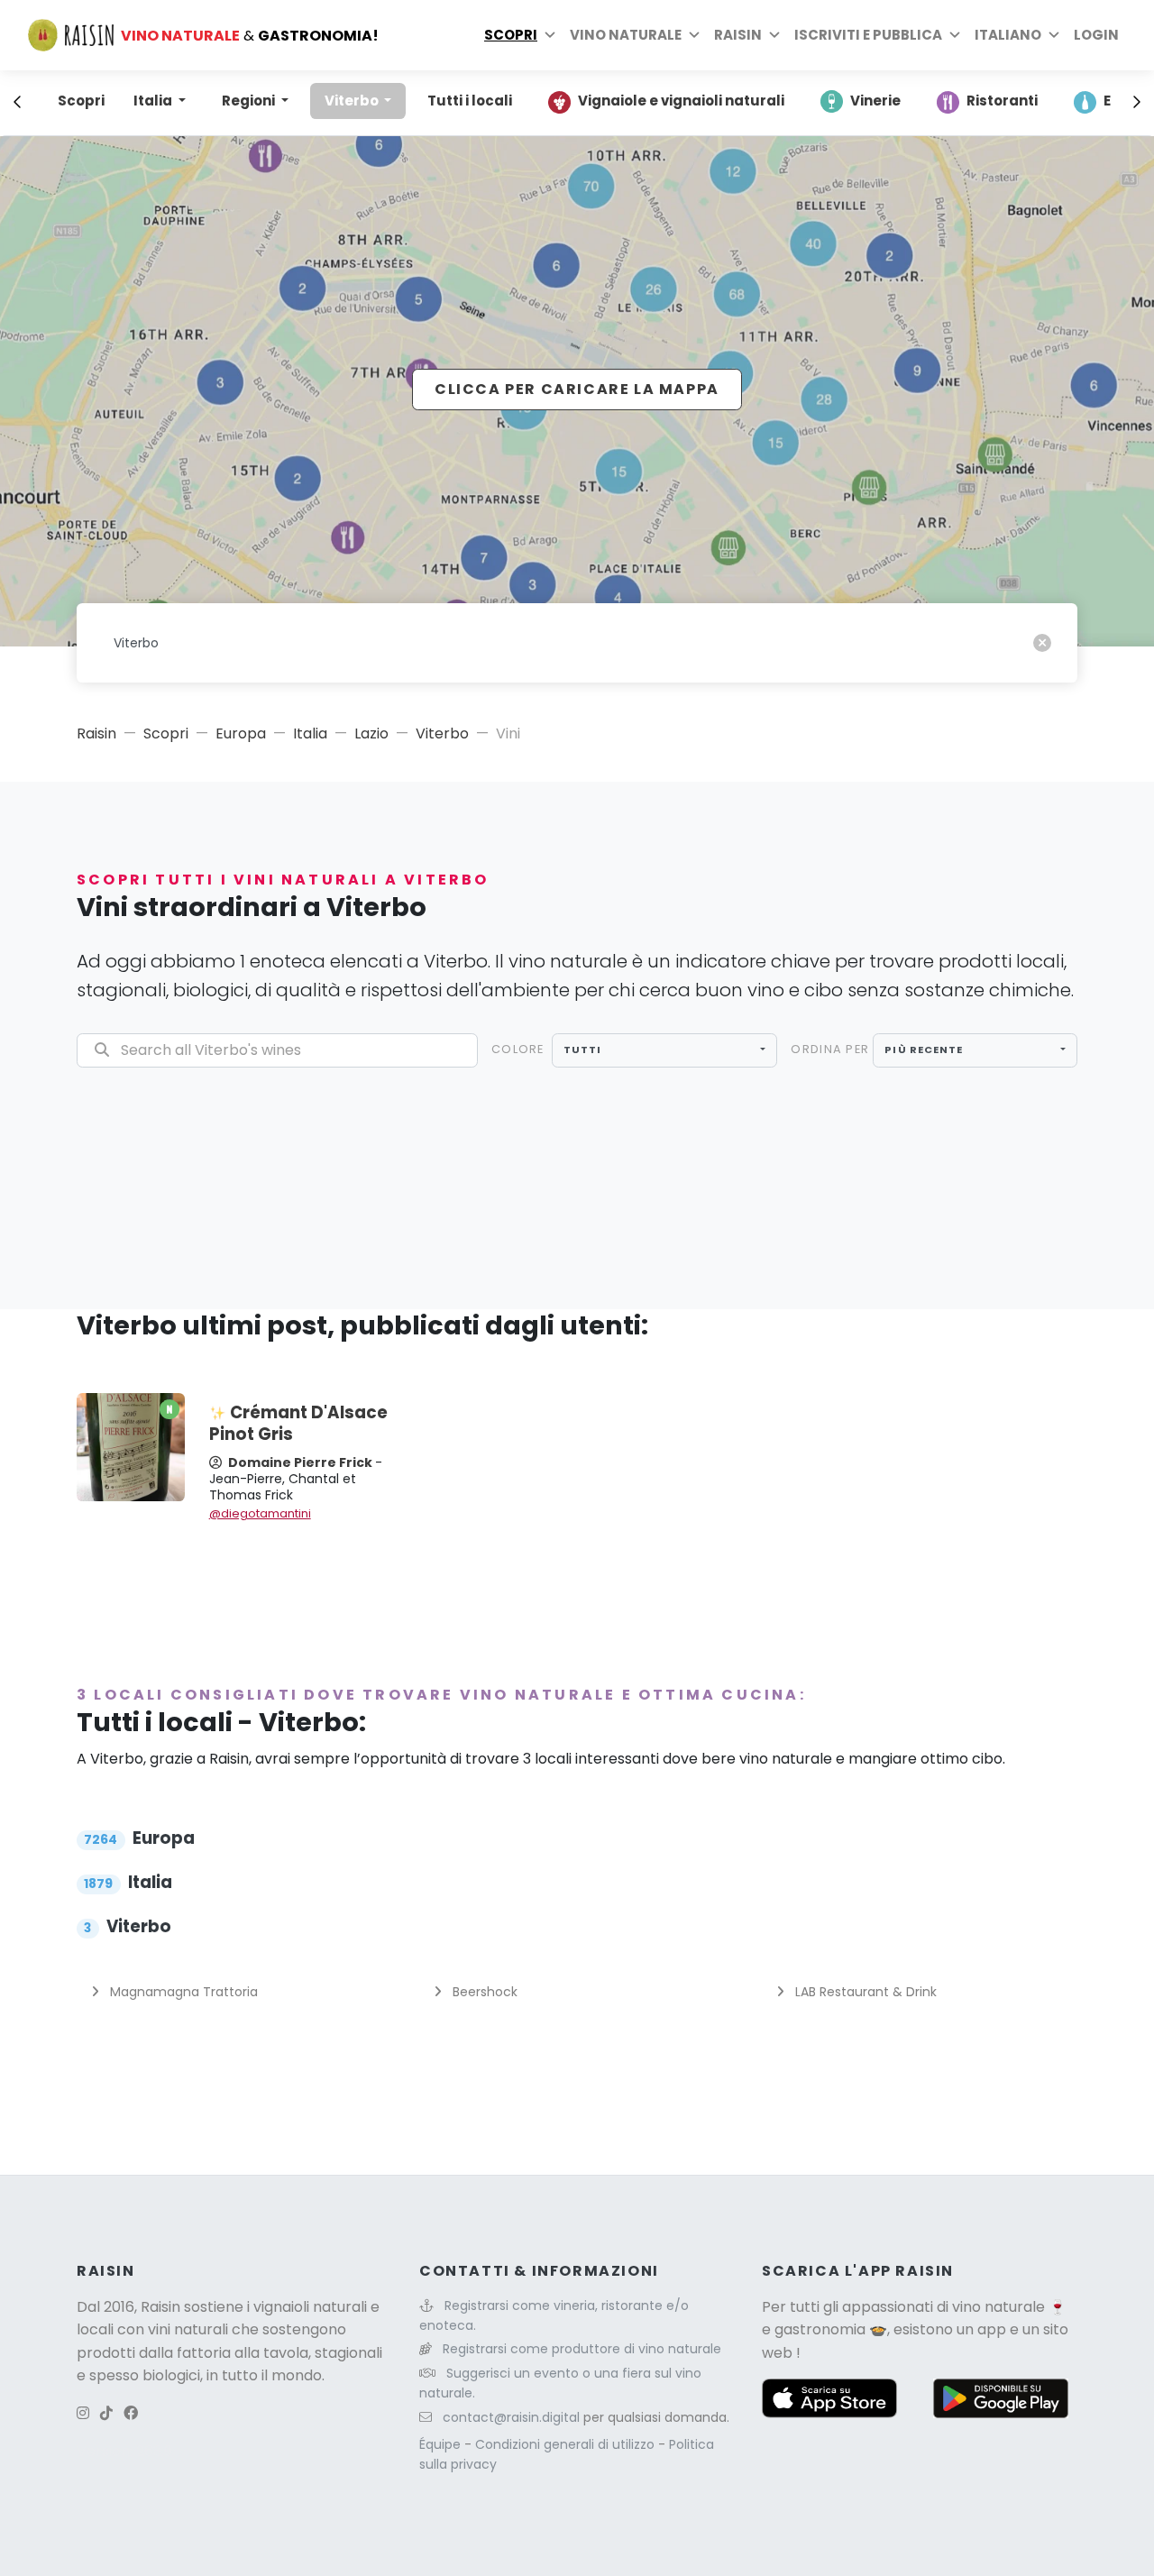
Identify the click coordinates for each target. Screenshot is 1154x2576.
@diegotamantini (260, 1513)
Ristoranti (1002, 101)
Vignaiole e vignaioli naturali (681, 101)
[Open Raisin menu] (774, 35)
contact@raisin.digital (511, 2417)
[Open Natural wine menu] (694, 35)
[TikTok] (106, 2413)
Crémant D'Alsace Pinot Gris (298, 1423)
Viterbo (353, 101)
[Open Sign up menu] (955, 35)
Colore (518, 1049)
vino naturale (998, 2307)
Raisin (96, 733)
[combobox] (665, 1050)
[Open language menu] (1054, 35)
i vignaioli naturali (307, 2307)
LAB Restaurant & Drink (864, 1992)
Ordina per (830, 1049)
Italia (154, 101)
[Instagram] (83, 2413)
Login (1096, 35)
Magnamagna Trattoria (182, 1992)
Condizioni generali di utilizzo (567, 2444)
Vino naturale (626, 35)
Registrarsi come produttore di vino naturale (582, 2349)
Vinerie (875, 101)
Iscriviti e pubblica (868, 35)
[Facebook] (131, 2413)
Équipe (442, 2444)
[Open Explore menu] (550, 35)
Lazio (371, 733)
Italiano (1008, 35)
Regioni (250, 101)
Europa (241, 733)
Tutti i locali (470, 101)
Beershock (483, 1992)
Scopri (511, 35)
